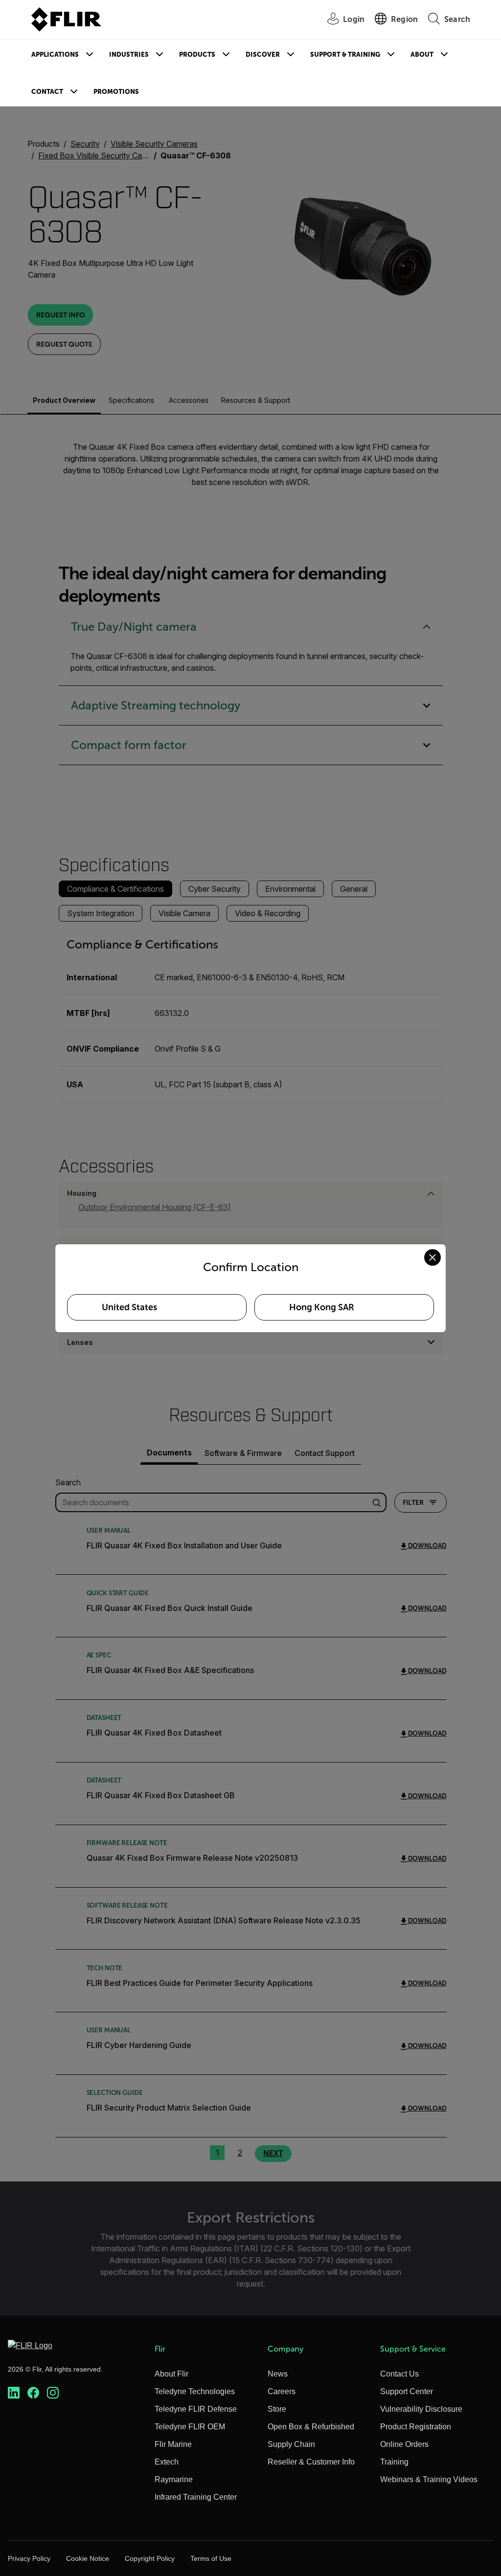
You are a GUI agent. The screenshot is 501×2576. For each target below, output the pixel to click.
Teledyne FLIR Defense (196, 2409)
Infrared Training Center (196, 2497)
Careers (282, 2391)
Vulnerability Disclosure (421, 2409)
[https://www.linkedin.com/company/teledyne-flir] (14, 2393)
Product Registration (416, 2427)
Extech (167, 2462)
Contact (47, 92)
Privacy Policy (29, 2558)
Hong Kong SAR (322, 1307)
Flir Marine (173, 2444)
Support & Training (345, 55)
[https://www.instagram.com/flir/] (53, 2393)
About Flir (171, 2374)
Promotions (116, 92)
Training (394, 2462)
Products (197, 55)
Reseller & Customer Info (311, 2462)
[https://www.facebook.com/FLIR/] (33, 2393)
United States (129, 1307)
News (278, 2374)
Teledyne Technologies (195, 2391)
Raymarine (174, 2479)
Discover (263, 55)
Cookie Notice (88, 2558)
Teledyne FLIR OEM (190, 2427)
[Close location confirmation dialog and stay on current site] (433, 1257)
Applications (55, 55)
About (422, 55)
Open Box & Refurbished (311, 2427)
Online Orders (404, 2444)
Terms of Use (211, 2558)
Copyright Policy (150, 2558)
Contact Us (399, 2374)
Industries (129, 55)
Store (277, 2409)
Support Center (407, 2391)
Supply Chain (291, 2444)
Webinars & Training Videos (429, 2479)
